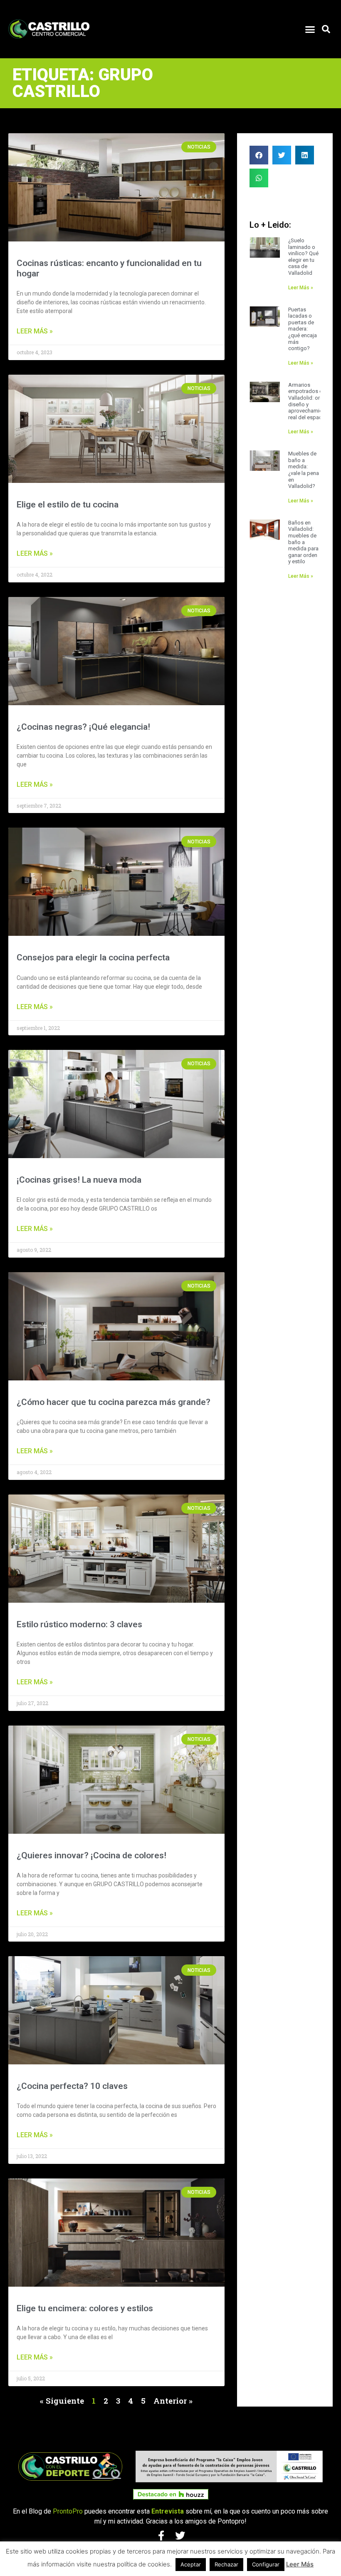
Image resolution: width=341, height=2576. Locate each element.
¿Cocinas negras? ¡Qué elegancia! (83, 727)
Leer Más (300, 2564)
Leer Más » (35, 331)
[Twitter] (180, 2536)
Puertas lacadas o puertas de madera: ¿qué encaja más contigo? (303, 329)
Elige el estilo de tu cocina (68, 505)
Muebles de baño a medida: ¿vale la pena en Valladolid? (304, 470)
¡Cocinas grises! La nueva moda (79, 1180)
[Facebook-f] (161, 2536)
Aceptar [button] (191, 2564)
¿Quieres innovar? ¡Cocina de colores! (91, 1855)
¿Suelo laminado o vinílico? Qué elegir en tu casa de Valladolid (303, 257)
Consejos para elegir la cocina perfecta (93, 957)
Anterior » (173, 2401)
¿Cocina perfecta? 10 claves (72, 2086)
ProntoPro (68, 2511)
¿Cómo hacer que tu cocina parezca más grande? (114, 1402)
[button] (310, 29)
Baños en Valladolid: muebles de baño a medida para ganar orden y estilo (303, 542)
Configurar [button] (266, 2564)
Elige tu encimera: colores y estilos (85, 2308)
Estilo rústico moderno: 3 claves (79, 1624)
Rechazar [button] (226, 2564)
